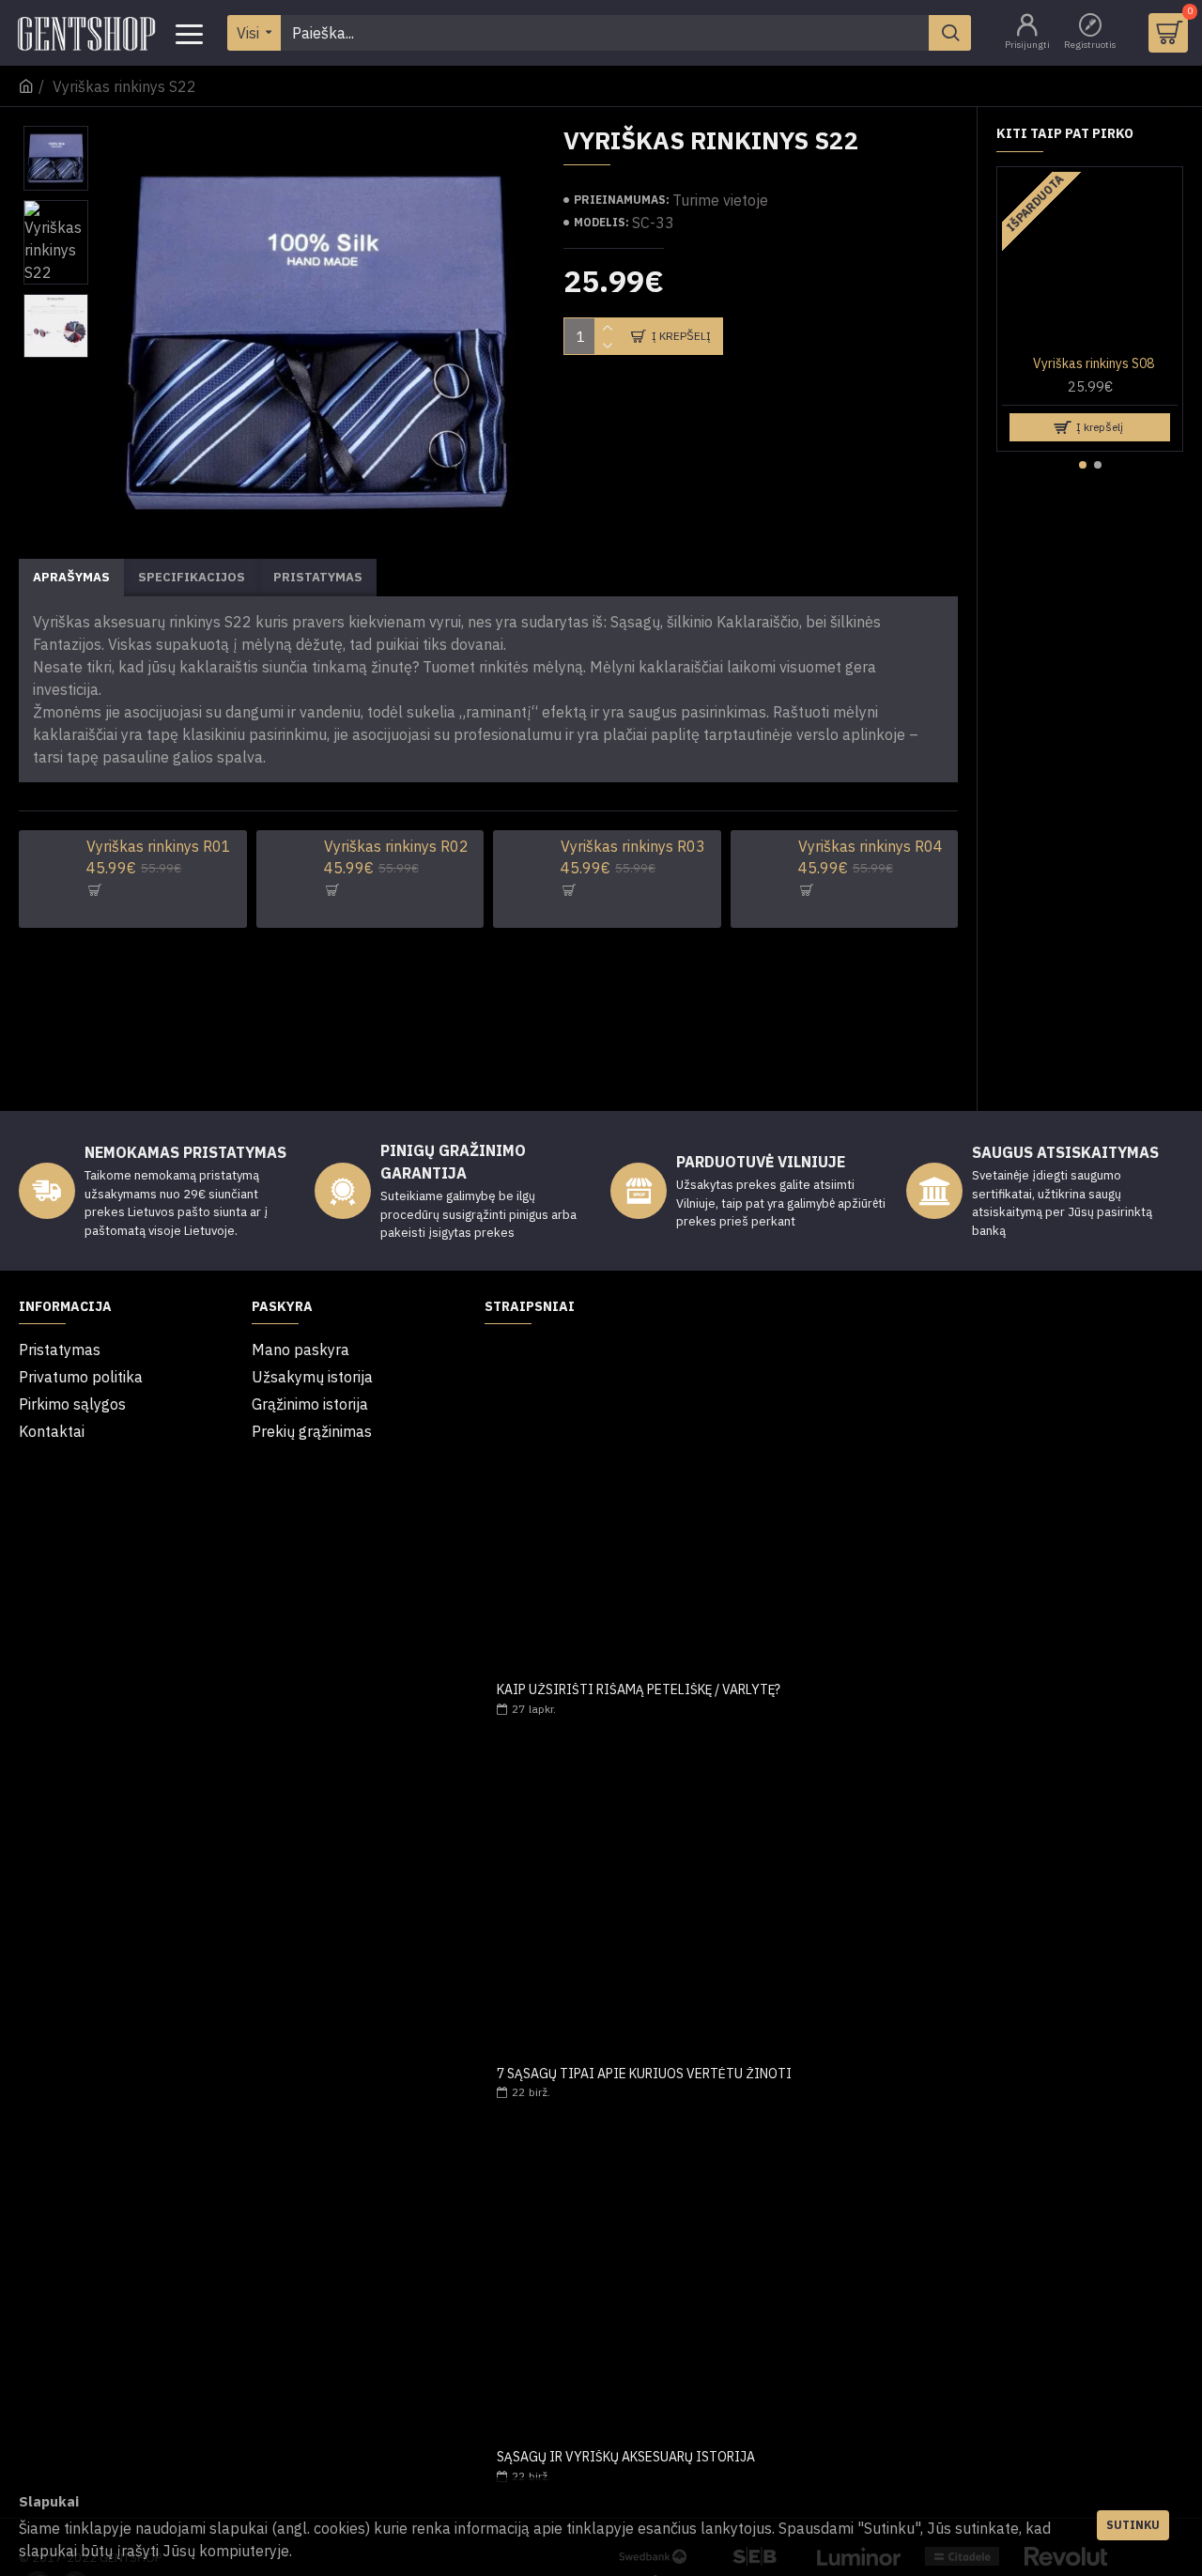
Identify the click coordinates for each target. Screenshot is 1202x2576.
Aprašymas (71, 577)
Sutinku (1133, 2525)
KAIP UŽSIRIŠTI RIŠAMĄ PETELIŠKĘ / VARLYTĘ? (639, 1690)
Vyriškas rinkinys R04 (871, 846)
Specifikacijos (192, 577)
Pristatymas (318, 577)
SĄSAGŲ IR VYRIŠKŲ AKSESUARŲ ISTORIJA (626, 2457)
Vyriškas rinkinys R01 (159, 846)
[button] (1083, 465)
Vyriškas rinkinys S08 (1094, 363)
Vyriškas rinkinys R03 (633, 846)
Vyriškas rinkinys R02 (396, 846)
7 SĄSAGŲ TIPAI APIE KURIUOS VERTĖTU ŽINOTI (644, 2074)
